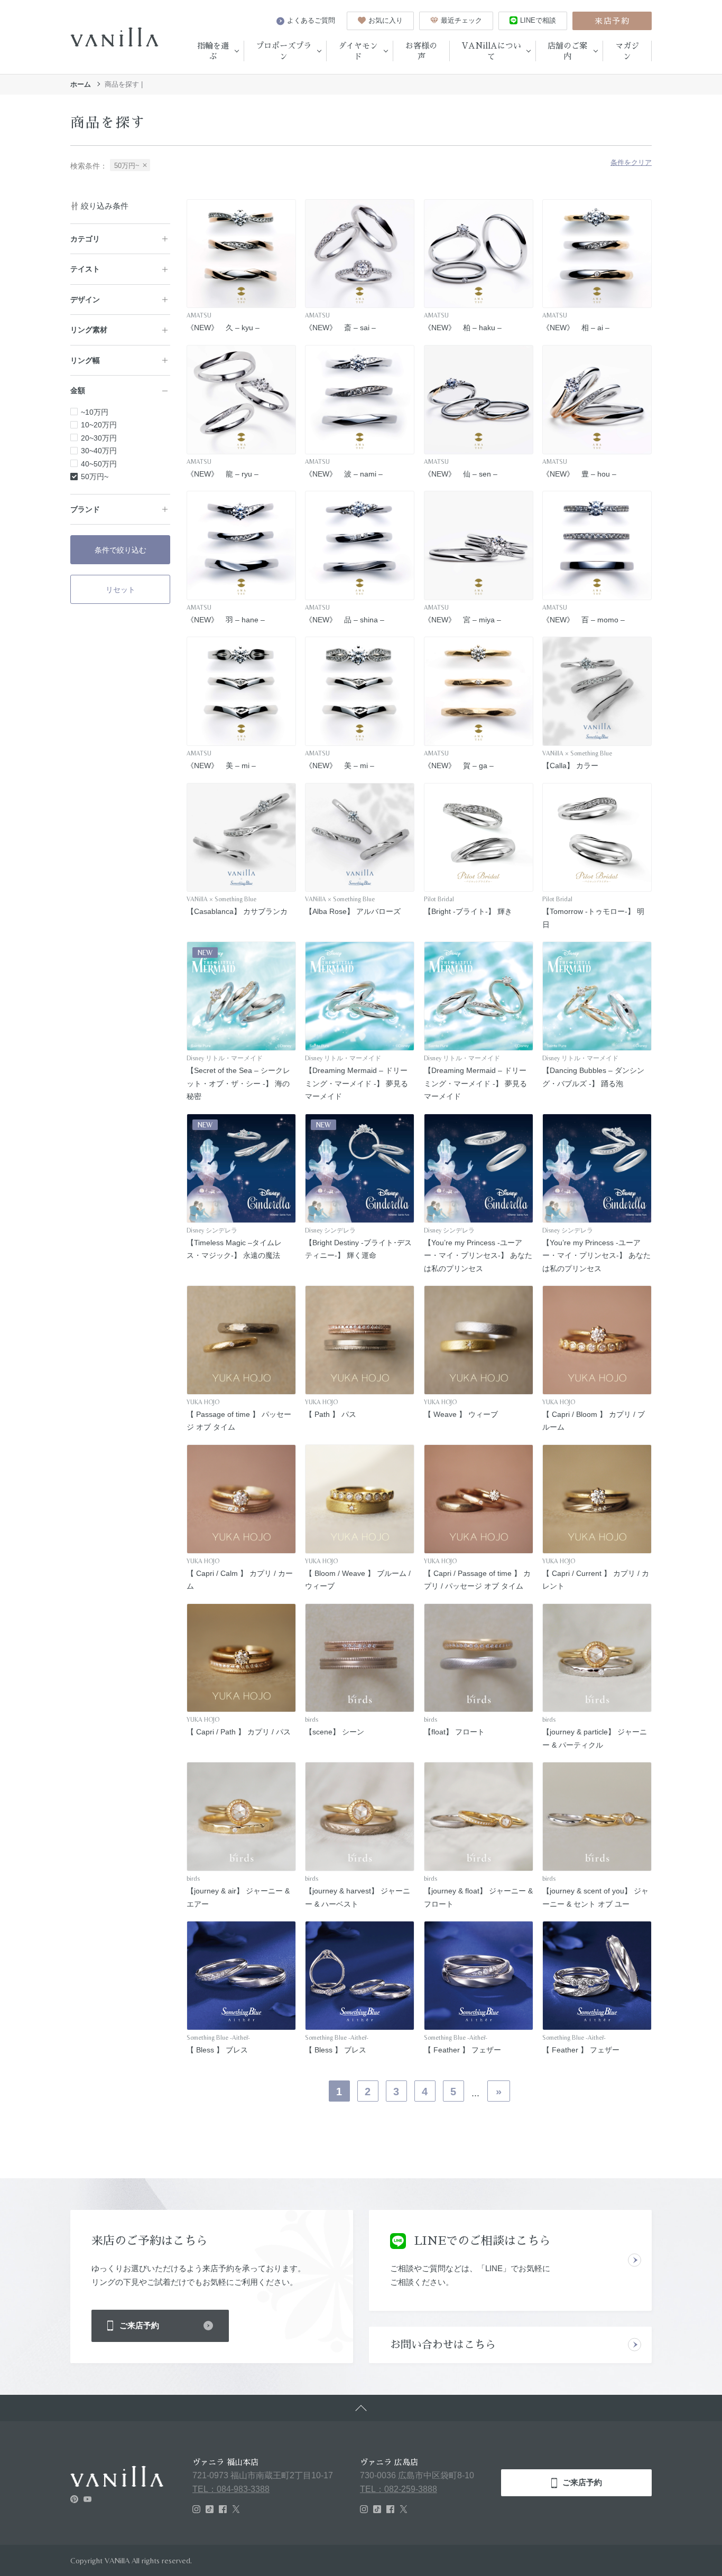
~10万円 (95, 412)
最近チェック (461, 20)
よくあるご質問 (311, 20)
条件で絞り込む (121, 550)
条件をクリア (631, 163)
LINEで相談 (538, 20)
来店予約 (612, 21)
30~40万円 (99, 451)
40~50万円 (99, 464)
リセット (121, 590)
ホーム (81, 84)
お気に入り (386, 20)
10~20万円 (99, 425)
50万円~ (95, 477)
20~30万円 (99, 438)
